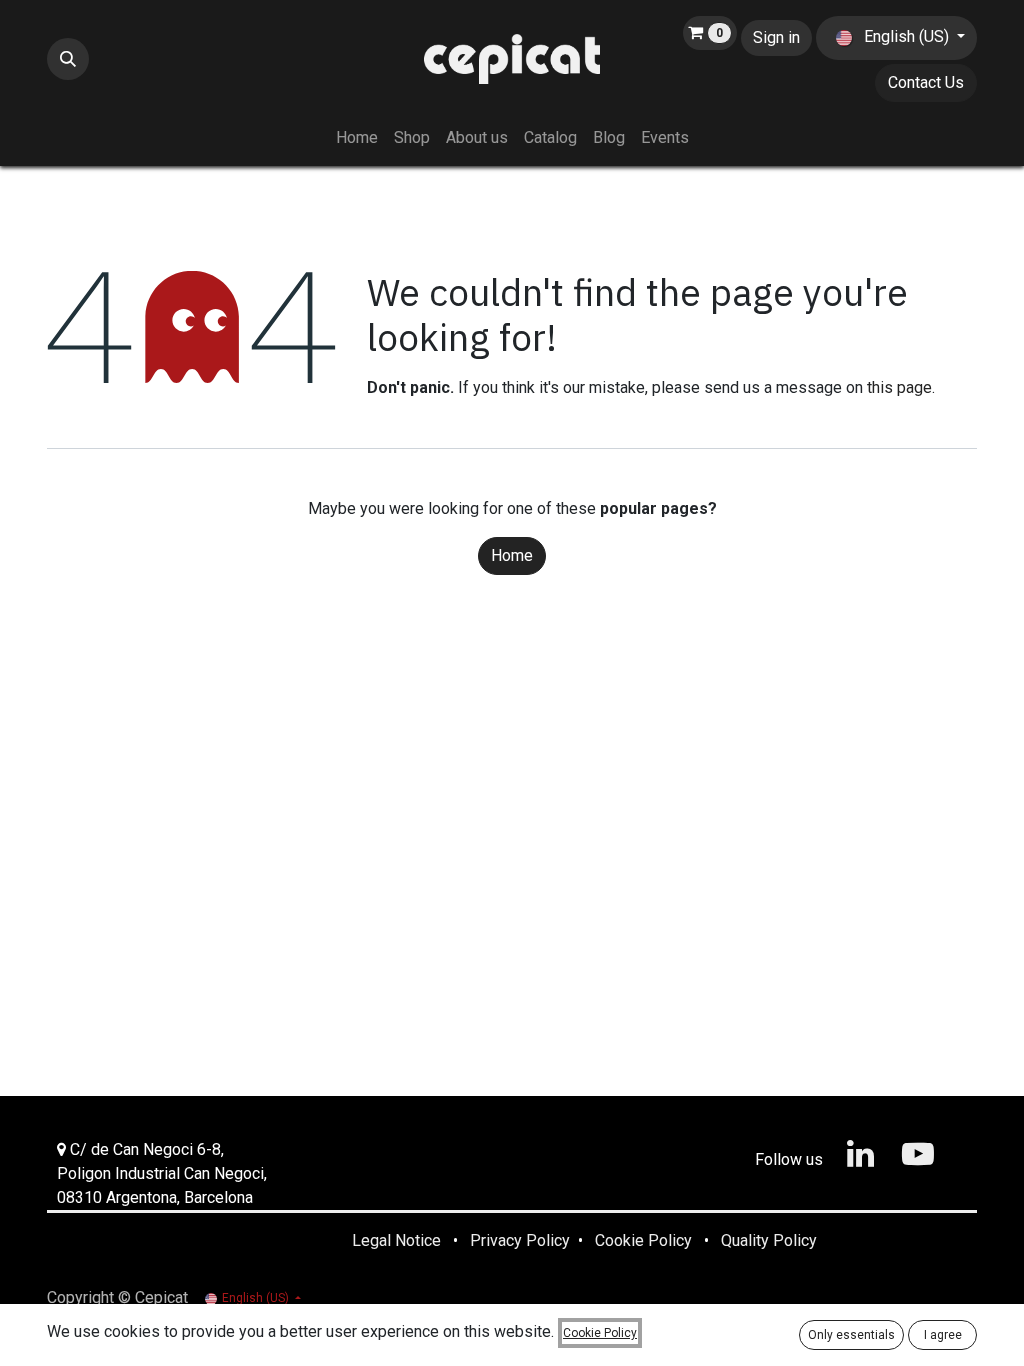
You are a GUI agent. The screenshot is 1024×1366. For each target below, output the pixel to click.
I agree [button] (943, 1335)
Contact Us (926, 82)
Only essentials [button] (851, 1335)
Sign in (776, 37)
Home (512, 555)
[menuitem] (357, 138)
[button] (68, 59)
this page (899, 387)
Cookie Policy (600, 1333)
